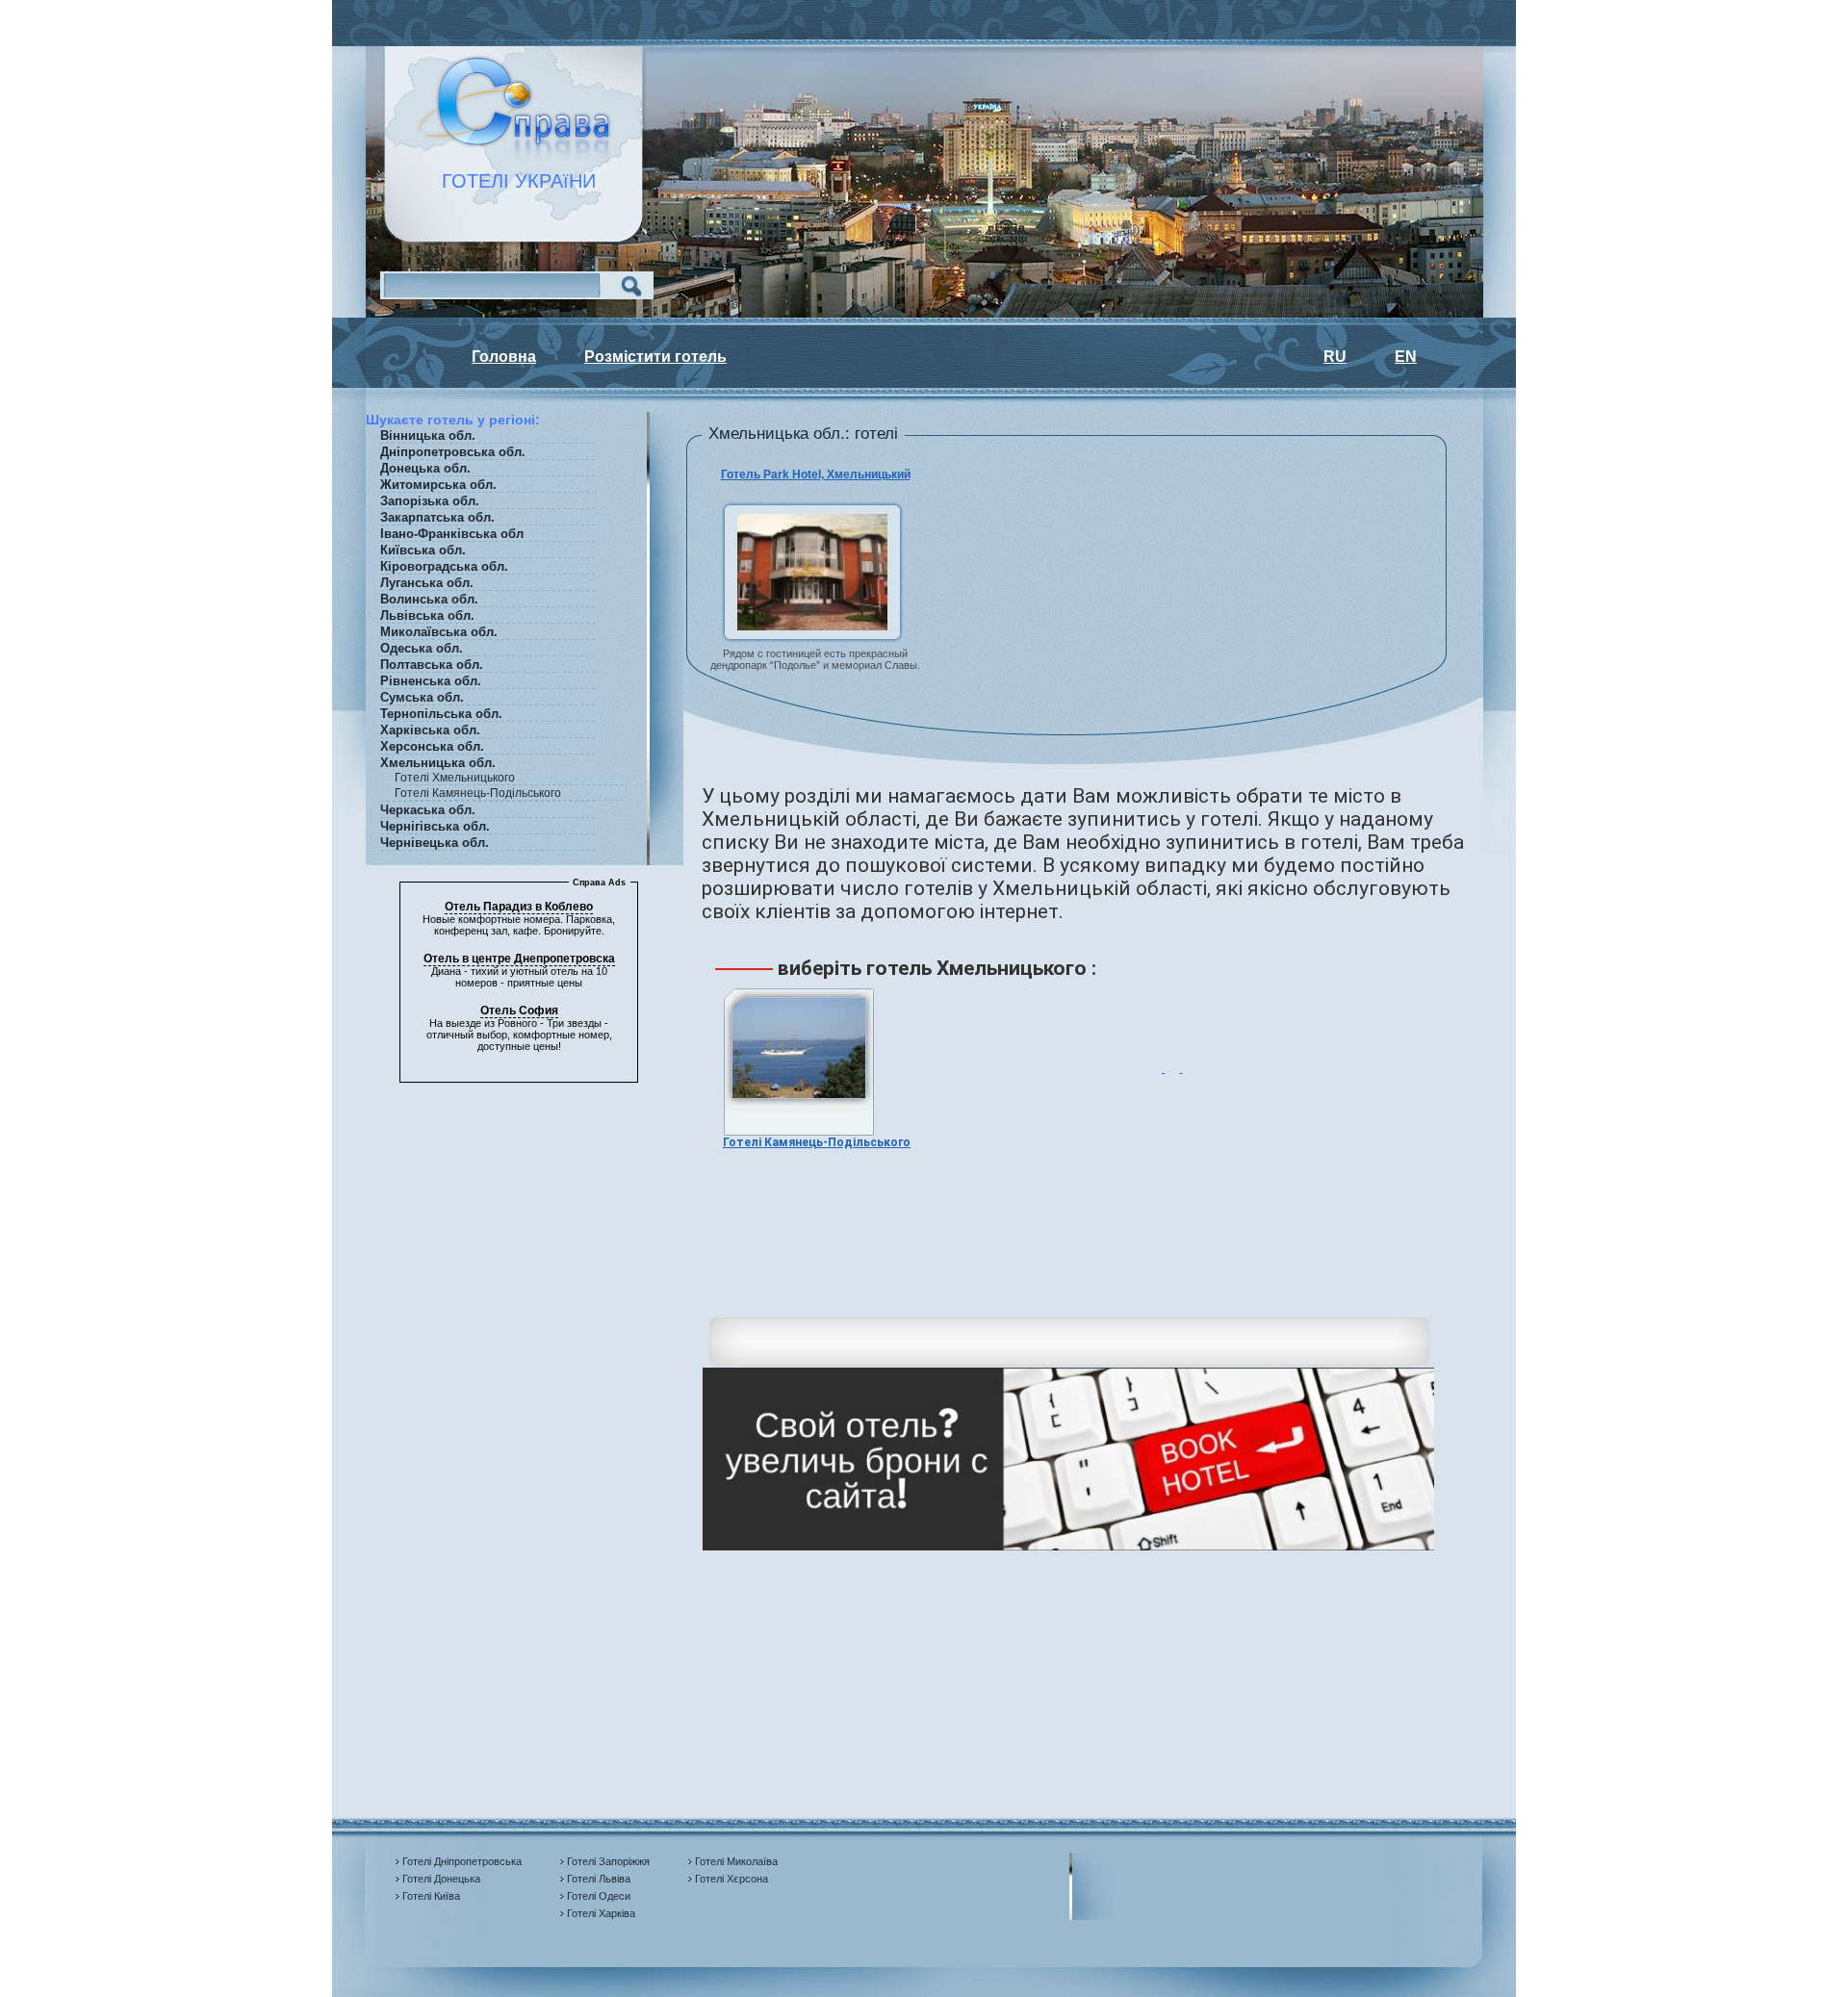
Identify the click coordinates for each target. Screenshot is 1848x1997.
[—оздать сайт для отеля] (1068, 1547)
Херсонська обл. (432, 746)
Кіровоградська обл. (444, 566)
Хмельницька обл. (438, 763)
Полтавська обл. (432, 665)
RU (1335, 357)
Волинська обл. (429, 599)
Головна (504, 357)
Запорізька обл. (430, 501)
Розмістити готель (655, 357)
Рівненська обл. (431, 681)
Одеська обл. (422, 648)
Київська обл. (423, 550)
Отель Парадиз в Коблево (519, 907)
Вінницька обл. (428, 435)
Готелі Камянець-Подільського (478, 793)
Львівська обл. (427, 615)
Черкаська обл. (428, 810)
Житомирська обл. (438, 485)
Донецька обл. (425, 468)
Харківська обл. (430, 730)
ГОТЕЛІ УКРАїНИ (507, 181)
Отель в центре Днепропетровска (519, 959)
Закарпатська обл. (437, 517)
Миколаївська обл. (439, 632)
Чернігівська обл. (435, 826)
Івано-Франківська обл (452, 534)
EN (1406, 357)
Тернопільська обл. (441, 714)
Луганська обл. (427, 583)
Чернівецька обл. (435, 843)
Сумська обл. (422, 697)
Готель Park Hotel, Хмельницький (816, 474)
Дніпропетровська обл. (453, 452)
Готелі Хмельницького (455, 778)
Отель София (519, 1011)
